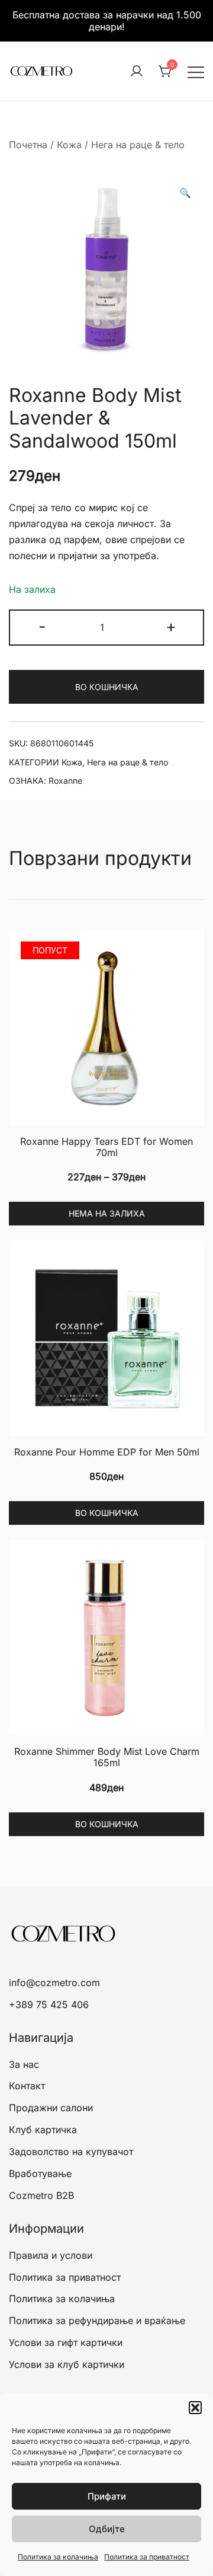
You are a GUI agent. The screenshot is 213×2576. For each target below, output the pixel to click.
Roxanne (65, 781)
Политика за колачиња (58, 2557)
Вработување (40, 2173)
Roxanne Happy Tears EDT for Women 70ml (106, 1147)
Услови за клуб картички (67, 2364)
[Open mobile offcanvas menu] (196, 71)
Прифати (107, 2496)
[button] (195, 2408)
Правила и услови (51, 2255)
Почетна (28, 145)
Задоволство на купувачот (71, 2152)
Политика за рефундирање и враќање (97, 2320)
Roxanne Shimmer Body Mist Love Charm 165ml (107, 1757)
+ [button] (171, 626)
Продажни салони (51, 2108)
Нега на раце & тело (138, 145)
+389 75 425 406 (49, 2004)
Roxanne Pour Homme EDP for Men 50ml (107, 1452)
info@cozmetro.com (54, 1983)
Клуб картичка (43, 2130)
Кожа (69, 145)
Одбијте (107, 2529)
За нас (24, 2064)
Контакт (27, 2086)
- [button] (42, 626)
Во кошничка (106, 687)
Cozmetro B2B (41, 2195)
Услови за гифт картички (66, 2342)
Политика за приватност (147, 2557)
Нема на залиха (107, 1213)
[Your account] (137, 72)
